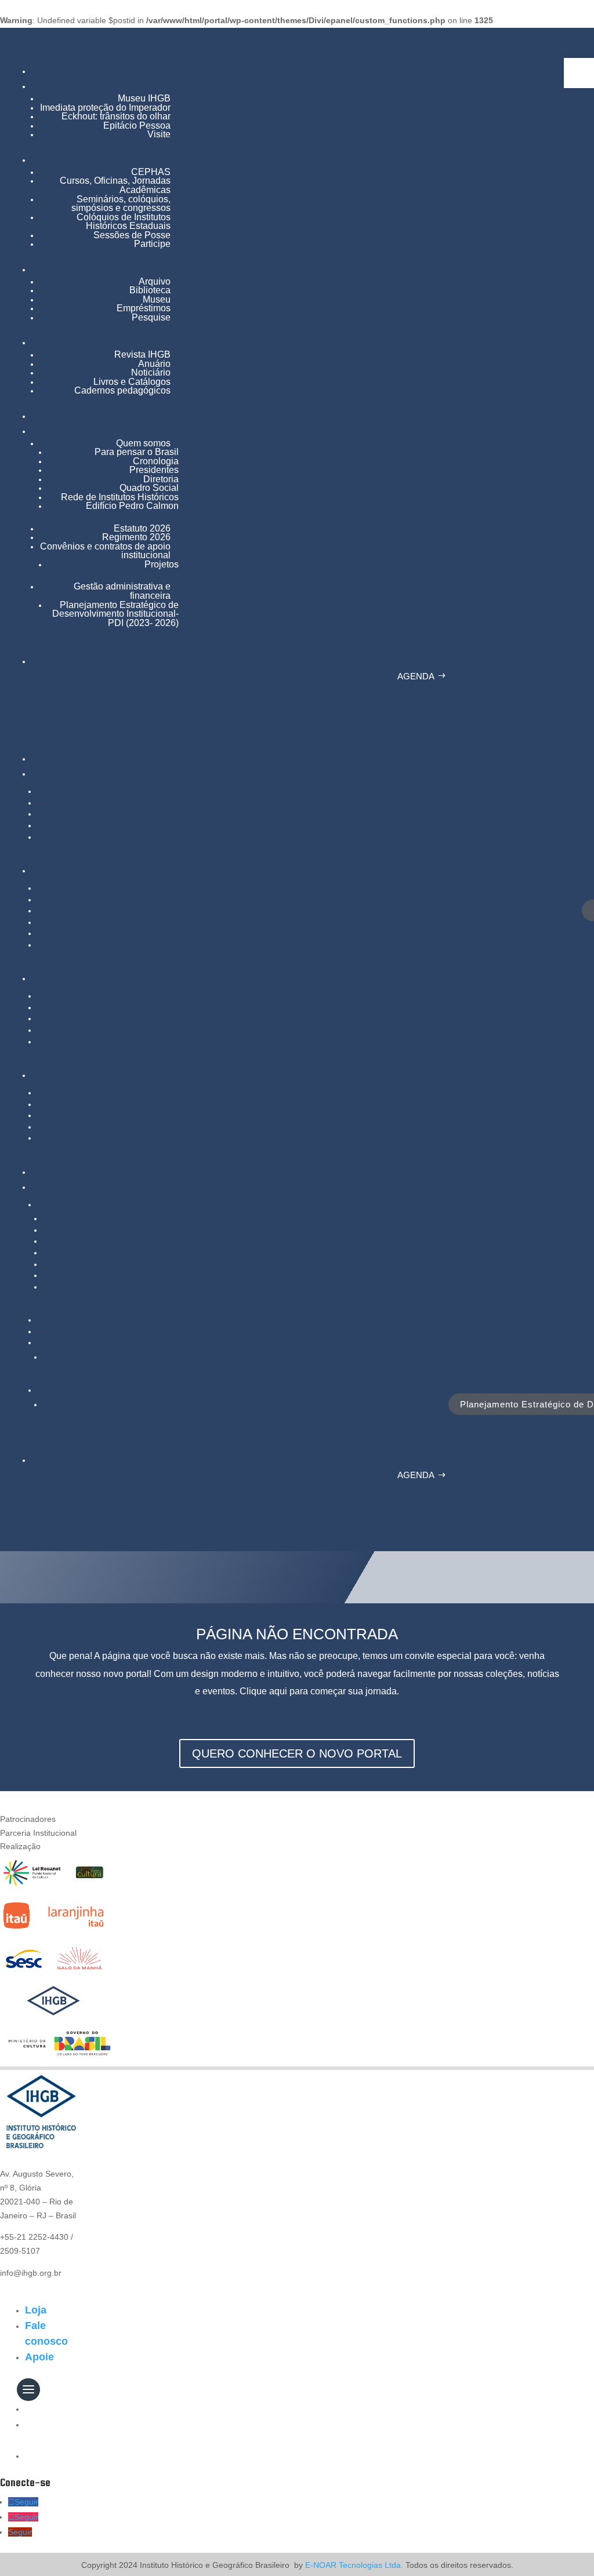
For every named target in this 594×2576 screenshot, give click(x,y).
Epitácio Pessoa (137, 125)
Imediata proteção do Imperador (105, 108)
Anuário (154, 364)
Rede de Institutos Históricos (120, 497)
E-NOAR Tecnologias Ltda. (353, 2565)
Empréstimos (144, 308)
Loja (36, 2310)
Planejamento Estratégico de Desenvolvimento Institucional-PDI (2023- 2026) (115, 614)
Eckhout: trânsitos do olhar (116, 116)
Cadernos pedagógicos (122, 390)
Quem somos (143, 443)
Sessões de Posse (132, 235)
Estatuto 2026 (142, 528)
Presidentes (154, 470)
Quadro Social (149, 488)
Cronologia (156, 461)
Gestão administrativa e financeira (122, 591)
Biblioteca (150, 290)
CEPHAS (151, 172)
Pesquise (151, 317)
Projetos (162, 564)
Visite (159, 134)
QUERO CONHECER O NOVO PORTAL (297, 1753)
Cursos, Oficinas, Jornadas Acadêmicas (115, 185)
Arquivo (155, 281)
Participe (152, 244)
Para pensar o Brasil (137, 452)
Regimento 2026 (136, 537)
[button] (579, 73)
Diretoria (161, 479)
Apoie (39, 2357)
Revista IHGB (142, 354)
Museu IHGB (144, 98)
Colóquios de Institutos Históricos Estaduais (124, 222)
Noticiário (151, 372)
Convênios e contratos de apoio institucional (105, 551)
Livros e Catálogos (132, 382)
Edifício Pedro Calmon (132, 506)
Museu (157, 299)
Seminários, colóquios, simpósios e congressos (121, 204)
